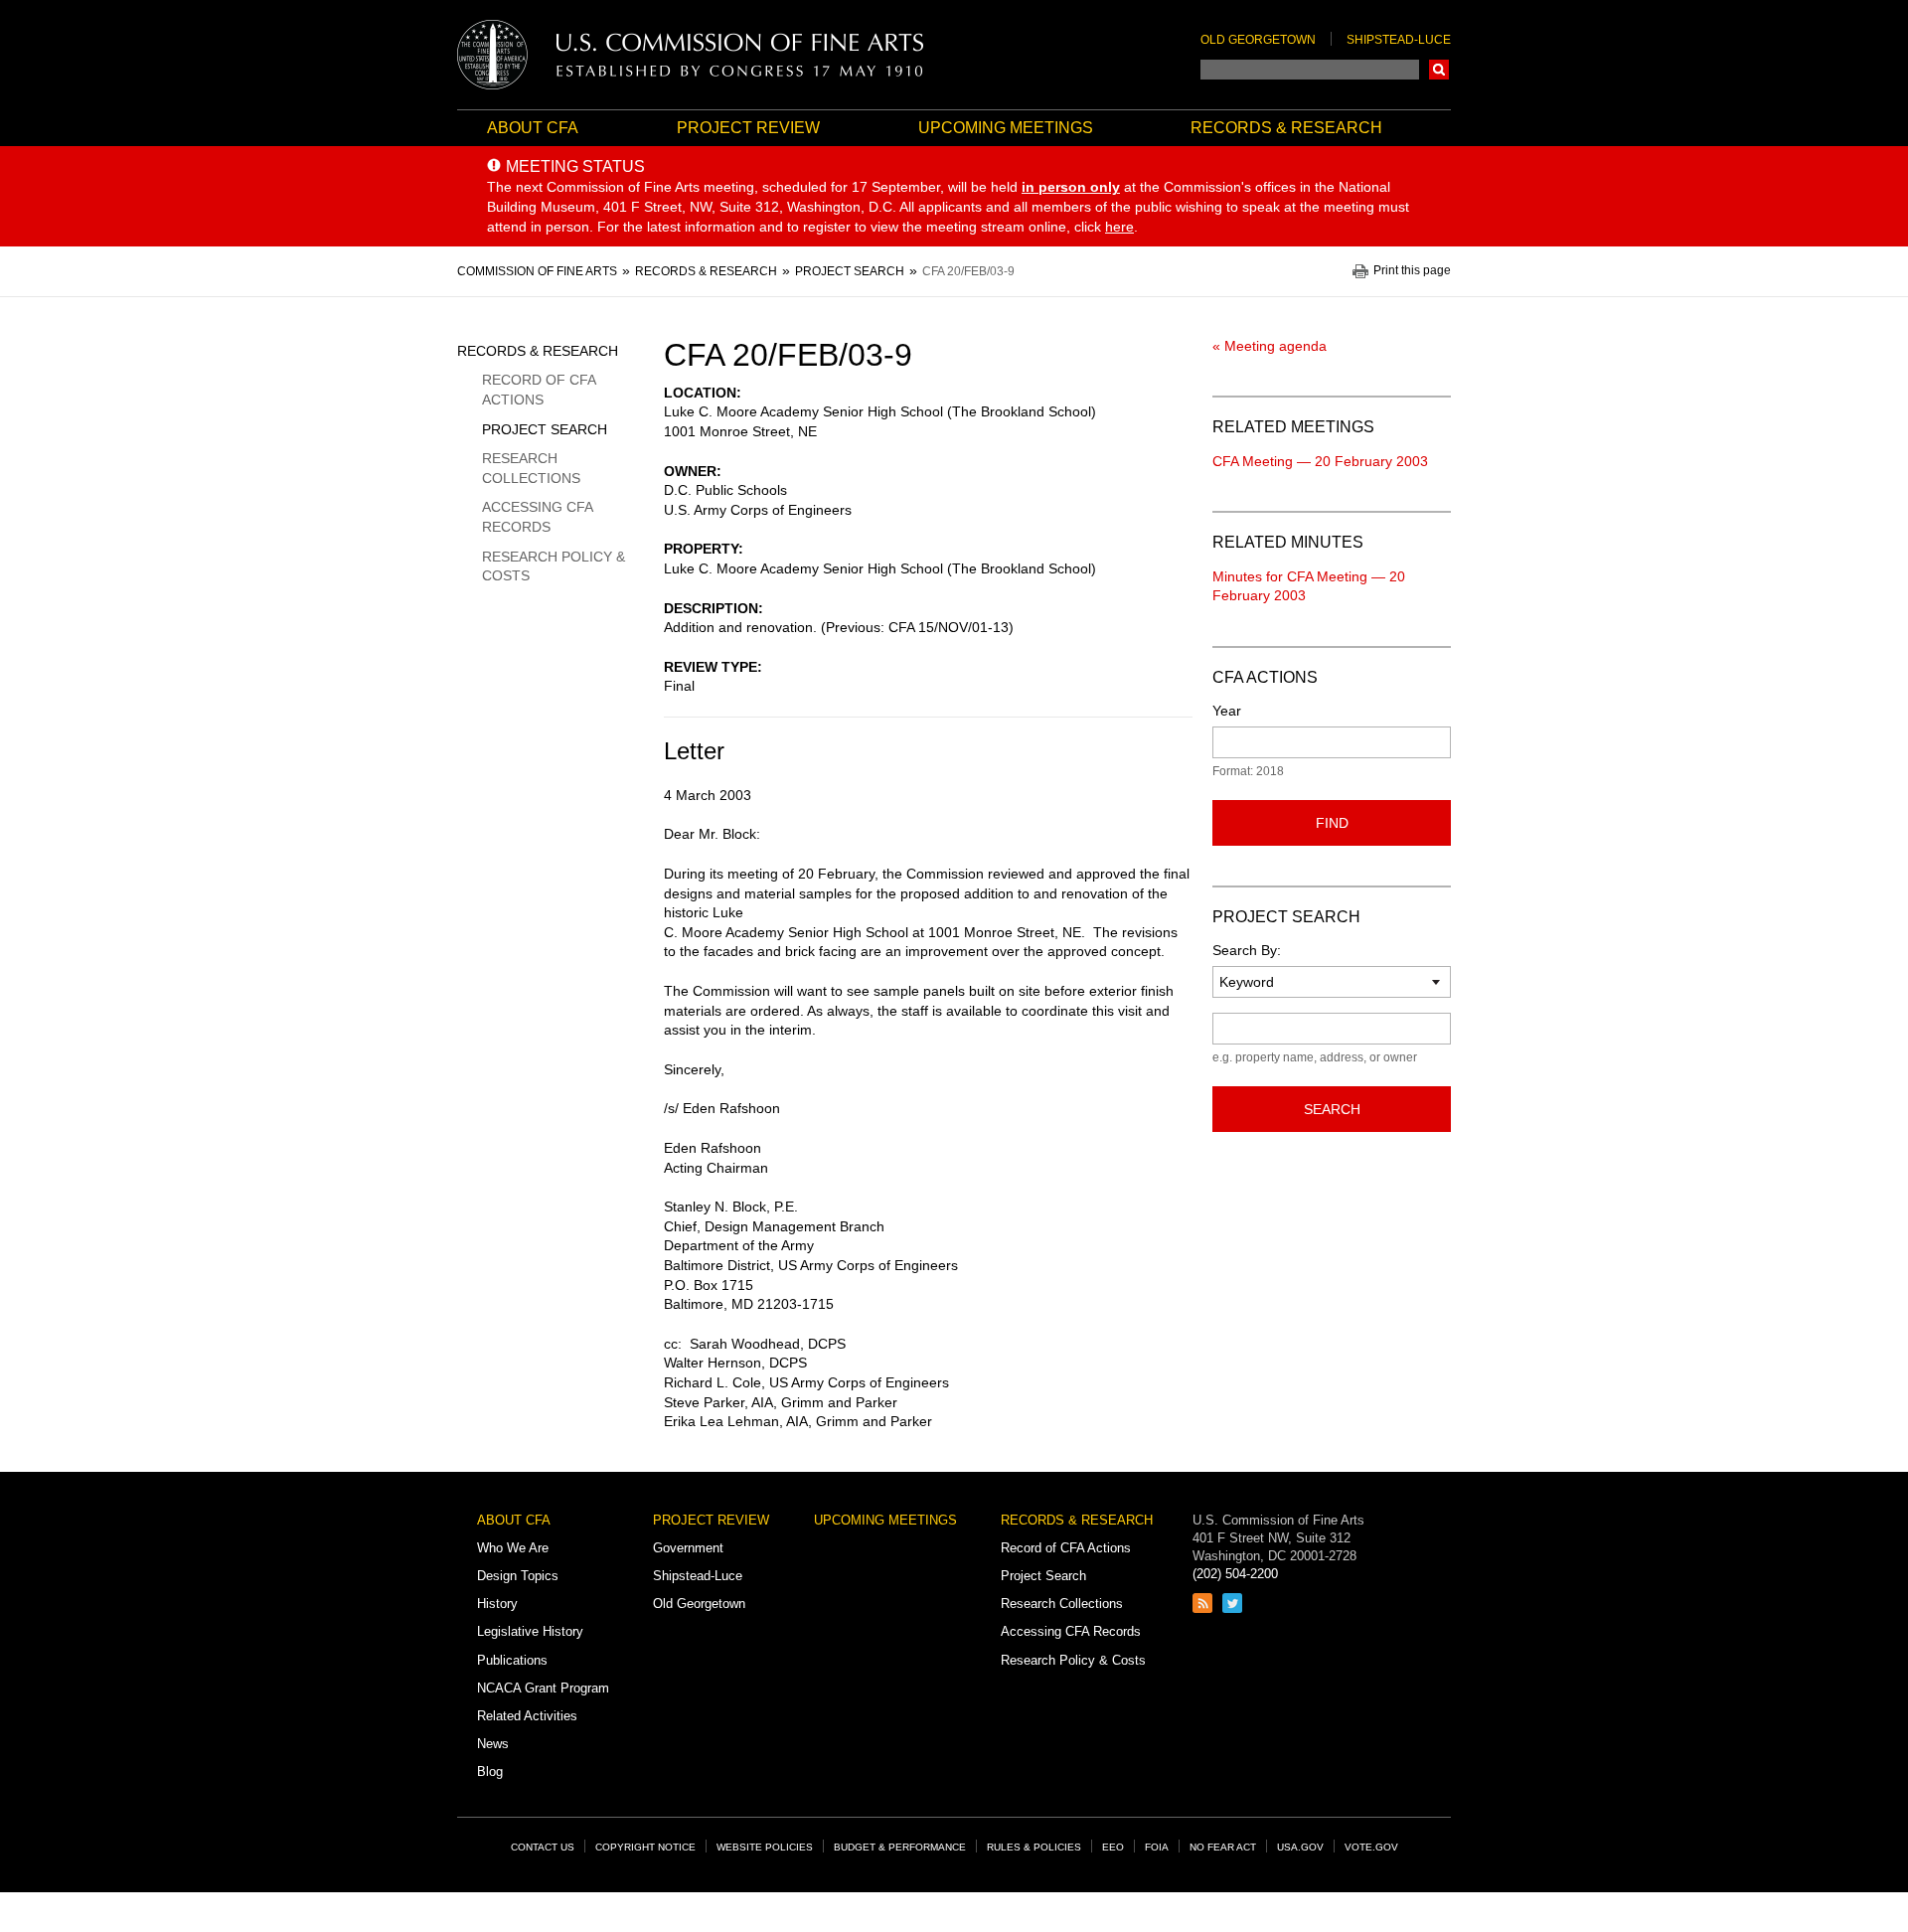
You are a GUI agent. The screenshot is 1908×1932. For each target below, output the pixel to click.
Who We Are (513, 1548)
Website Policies (765, 1847)
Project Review (748, 128)
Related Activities (527, 1716)
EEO (1113, 1847)
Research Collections (531, 468)
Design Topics (518, 1576)
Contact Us (543, 1847)
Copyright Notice (645, 1847)
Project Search (545, 429)
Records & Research (1286, 128)
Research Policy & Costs (554, 566)
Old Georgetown (1258, 40)
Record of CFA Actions (539, 390)
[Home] (691, 55)
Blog (490, 1771)
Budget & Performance (900, 1847)
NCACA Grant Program (543, 1688)
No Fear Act (1223, 1847)
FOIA (1157, 1847)
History (497, 1604)
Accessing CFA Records (537, 517)
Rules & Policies (1034, 1847)
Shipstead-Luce (1399, 40)
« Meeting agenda (1270, 346)
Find (1332, 823)
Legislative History (530, 1631)
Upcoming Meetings (1006, 128)
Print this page (1412, 271)
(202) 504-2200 (1235, 1574)
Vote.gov (1371, 1847)
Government (688, 1548)
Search (1439, 70)
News (493, 1744)
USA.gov (1300, 1847)
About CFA (533, 128)
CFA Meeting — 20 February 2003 (1320, 461)
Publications (512, 1660)
